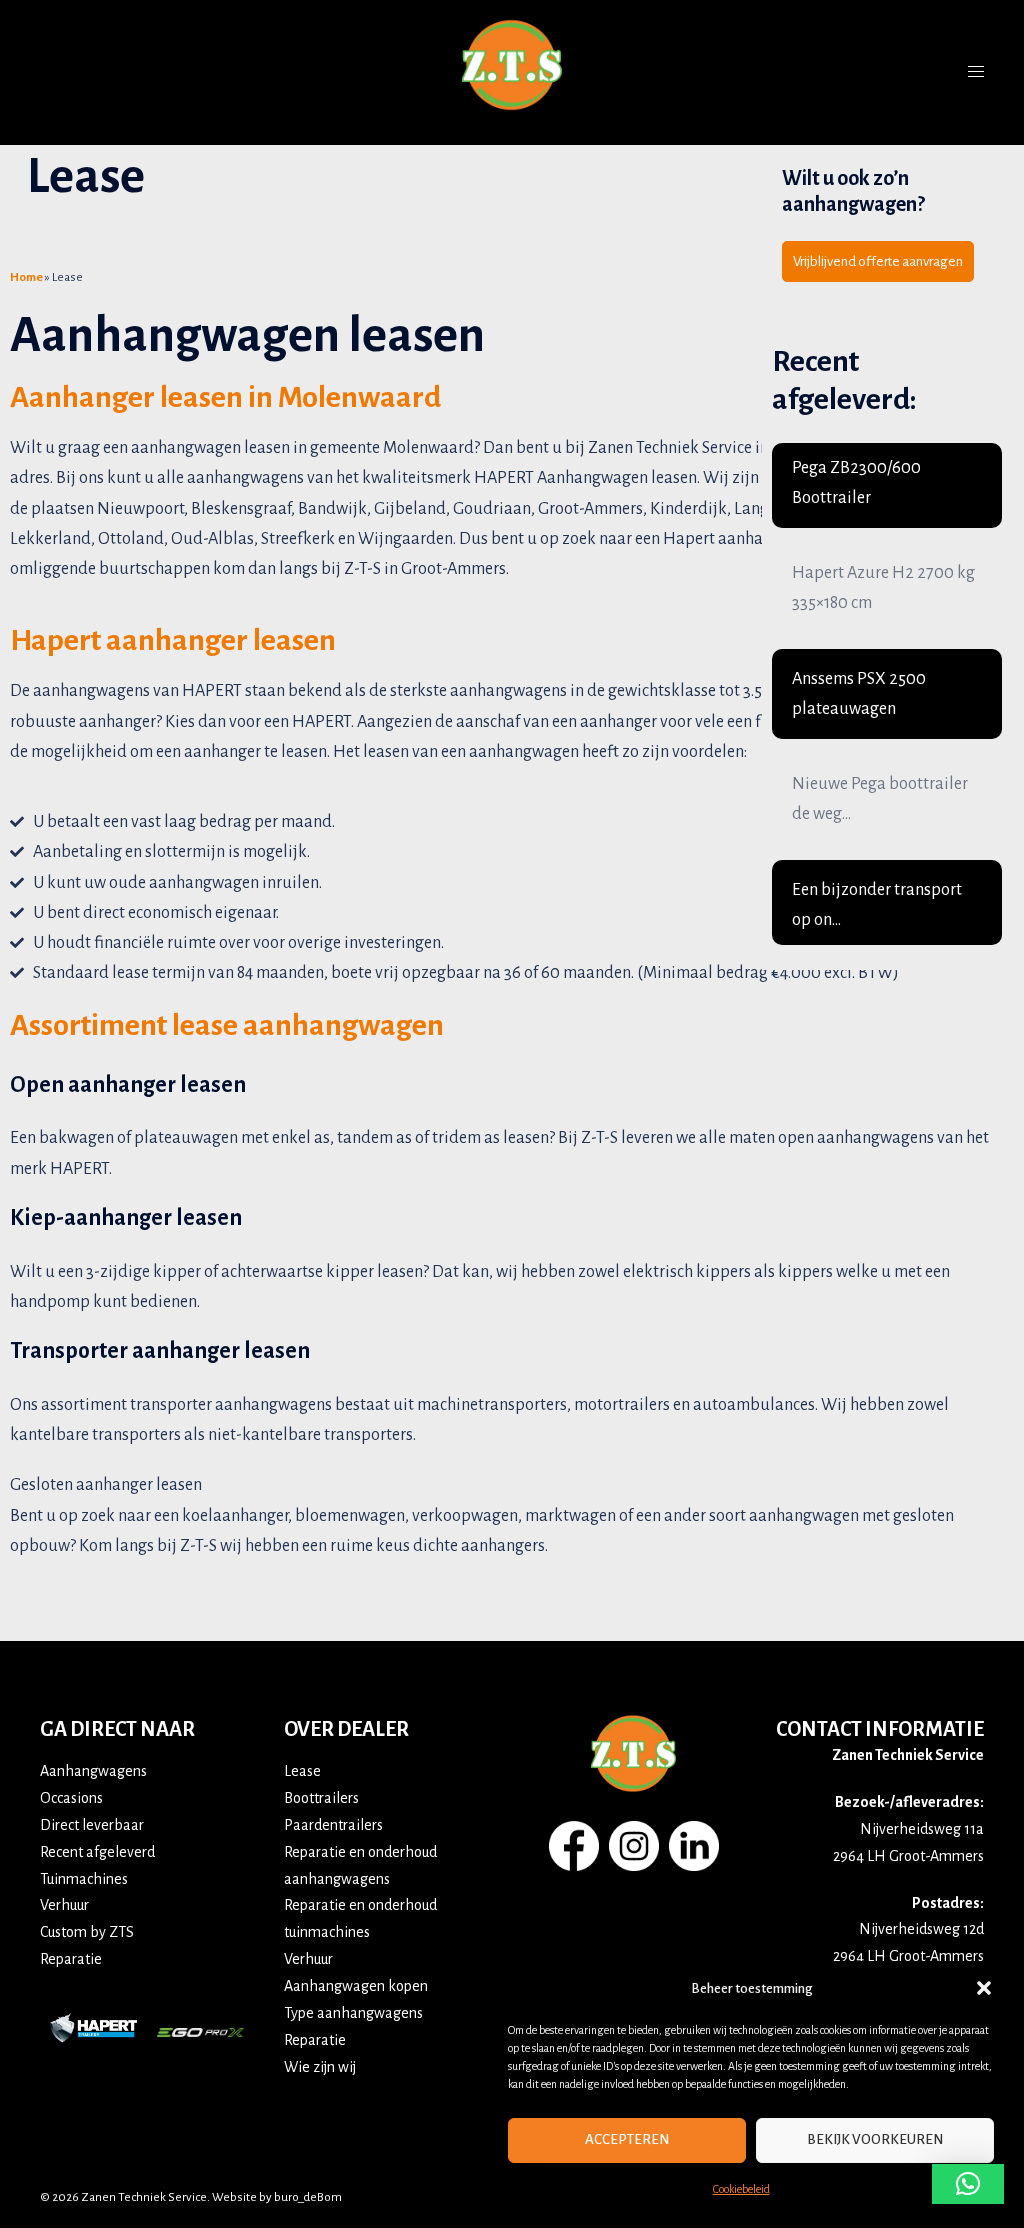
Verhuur (64, 1905)
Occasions (71, 1798)
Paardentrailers (333, 1825)
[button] (984, 1988)
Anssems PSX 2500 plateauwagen (859, 694)
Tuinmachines (84, 1879)
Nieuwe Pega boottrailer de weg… (880, 799)
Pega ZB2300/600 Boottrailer (856, 483)
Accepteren (627, 2139)
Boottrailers (321, 1798)
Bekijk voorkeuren (875, 2139)
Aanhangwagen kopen (356, 1986)
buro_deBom (308, 2197)
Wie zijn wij (320, 2067)
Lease (302, 1771)
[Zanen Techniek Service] (512, 72)
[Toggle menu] (976, 72)
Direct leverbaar (92, 1825)
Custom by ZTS (87, 1932)
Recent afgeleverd (97, 1852)
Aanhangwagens (93, 1771)
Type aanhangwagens (353, 2013)
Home (26, 277)
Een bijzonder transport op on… (877, 905)
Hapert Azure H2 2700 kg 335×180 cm (883, 588)
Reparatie (71, 1959)
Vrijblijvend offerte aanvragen (878, 261)
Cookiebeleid (741, 2189)
